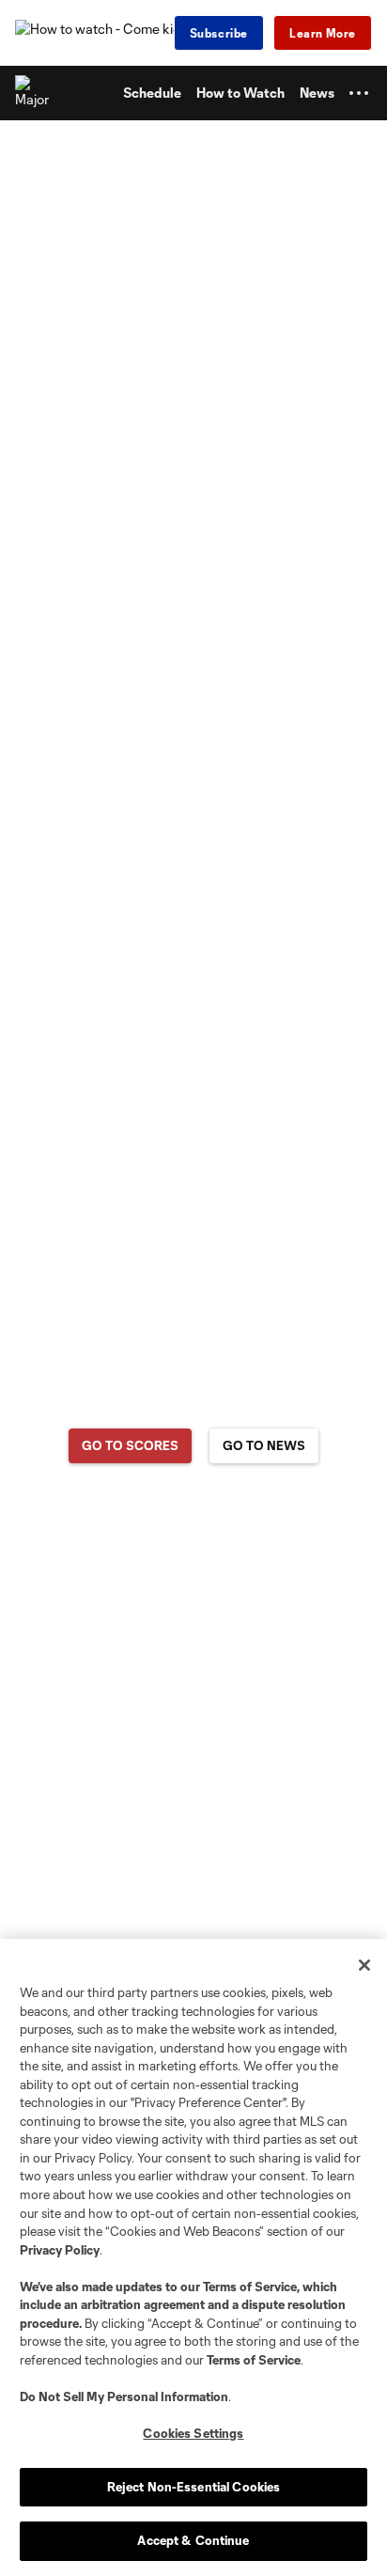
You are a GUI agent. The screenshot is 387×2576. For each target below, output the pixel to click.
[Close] (364, 1965)
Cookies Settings (193, 2433)
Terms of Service (250, 2287)
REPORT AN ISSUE (194, 1519)
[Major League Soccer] (33, 93)
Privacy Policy (60, 2250)
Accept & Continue (193, 2540)
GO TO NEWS (264, 1445)
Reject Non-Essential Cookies (194, 2487)
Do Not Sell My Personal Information (124, 2396)
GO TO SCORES (130, 1445)
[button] (359, 93)
